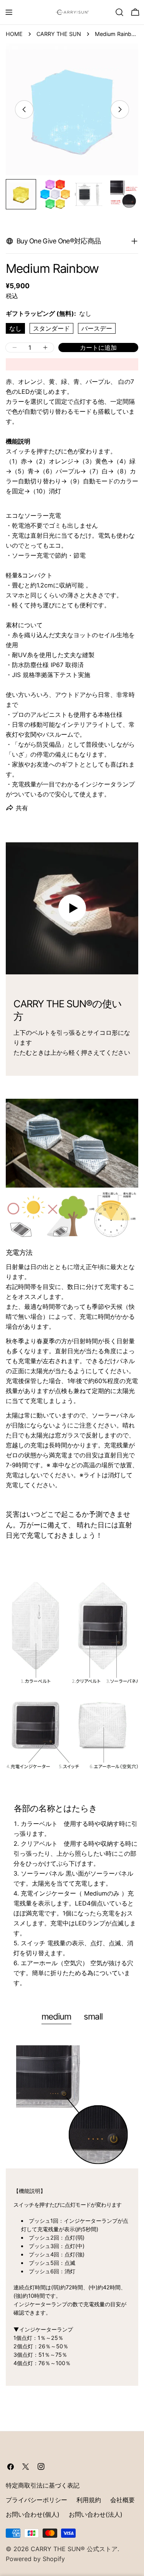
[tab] (56, 2017)
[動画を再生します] (72, 908)
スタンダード (51, 328)
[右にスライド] (120, 109)
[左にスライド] (24, 109)
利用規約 (89, 2500)
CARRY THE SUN (59, 34)
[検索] (119, 12)
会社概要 (122, 2500)
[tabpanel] (72, 2211)
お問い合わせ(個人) (33, 2514)
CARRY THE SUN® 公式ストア (74, 2549)
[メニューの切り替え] (9, 12)
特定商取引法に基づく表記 (43, 2485)
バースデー (97, 328)
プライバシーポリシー (36, 2500)
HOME (14, 34)
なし (15, 328)
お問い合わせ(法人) (96, 2514)
